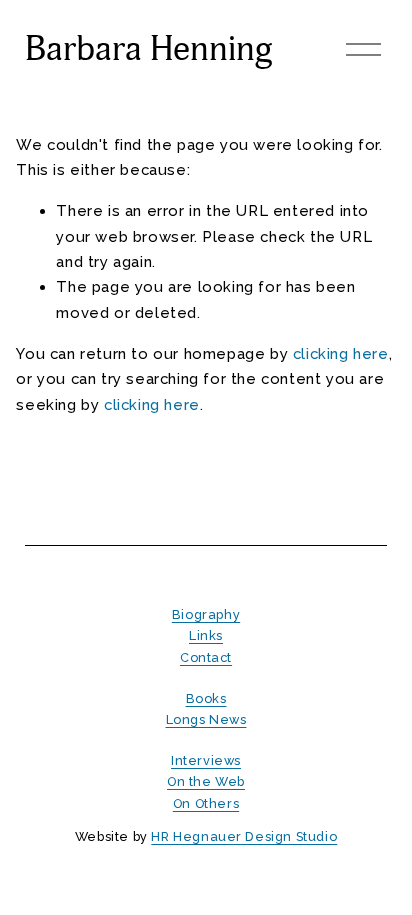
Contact (206, 657)
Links (206, 635)
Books (206, 698)
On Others (206, 803)
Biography (206, 614)
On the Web (206, 781)
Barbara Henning (149, 49)
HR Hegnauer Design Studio (244, 836)
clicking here (341, 353)
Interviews (206, 760)
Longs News (206, 719)
